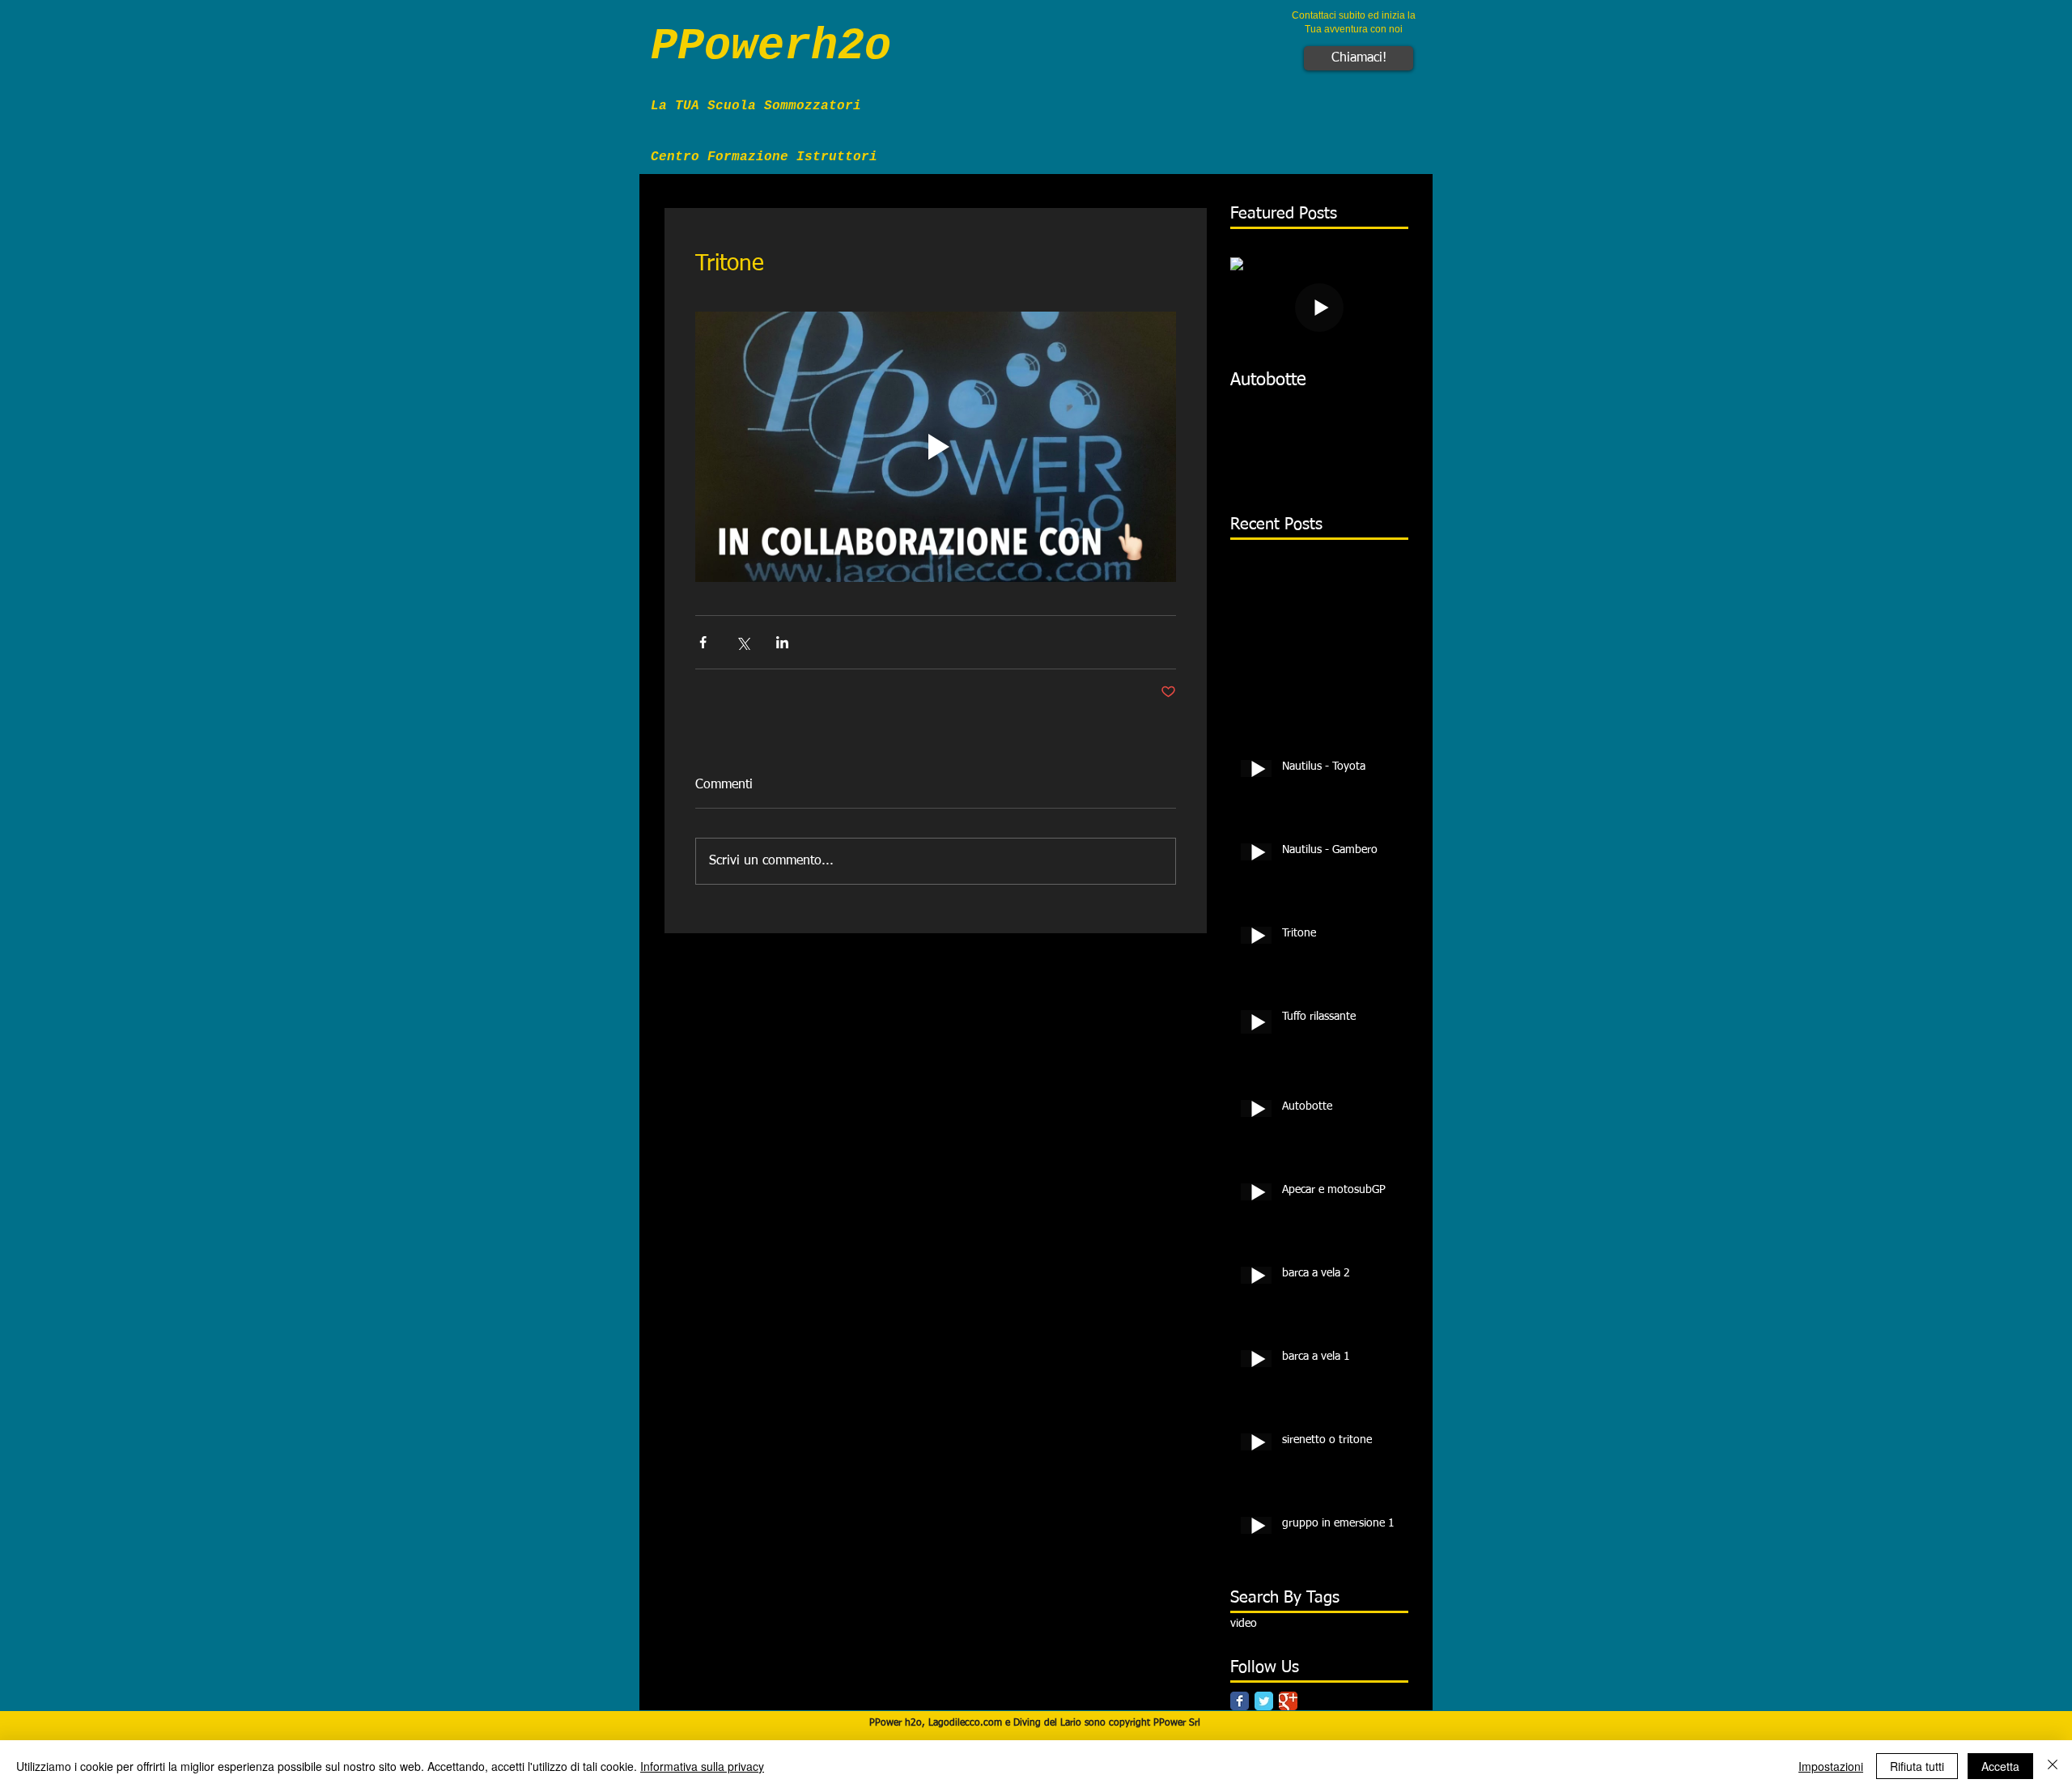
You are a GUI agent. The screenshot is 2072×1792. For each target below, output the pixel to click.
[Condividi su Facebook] (703, 642)
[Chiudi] (2053, 1766)
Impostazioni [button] (1831, 1766)
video (1244, 1624)
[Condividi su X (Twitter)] (743, 642)
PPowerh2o (771, 47)
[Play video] (936, 447)
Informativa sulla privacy (702, 1766)
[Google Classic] (1288, 1701)
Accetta (2000, 1766)
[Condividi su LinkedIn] (782, 642)
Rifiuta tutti (1917, 1766)
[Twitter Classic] (1264, 1701)
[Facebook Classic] (1240, 1701)
